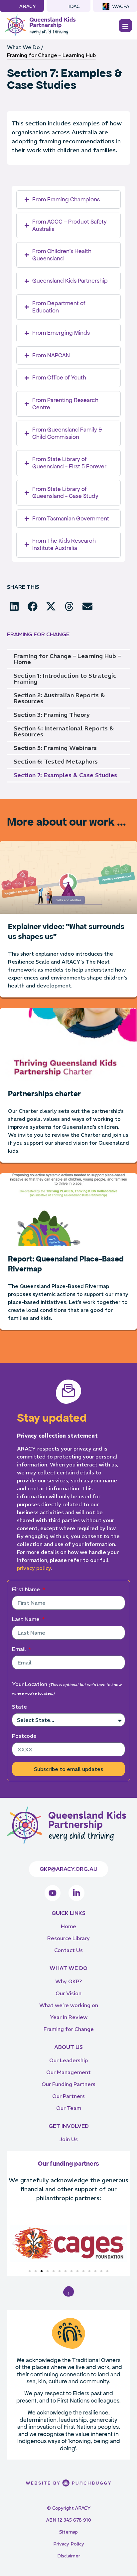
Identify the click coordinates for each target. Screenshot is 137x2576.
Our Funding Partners (68, 2084)
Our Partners (68, 2096)
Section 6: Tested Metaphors (56, 761)
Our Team (69, 2108)
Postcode (24, 1736)
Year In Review (69, 2017)
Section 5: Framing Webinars (55, 748)
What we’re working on (69, 2005)
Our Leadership (68, 2060)
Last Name (26, 1619)
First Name (27, 1589)
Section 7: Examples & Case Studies (65, 775)
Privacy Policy (69, 2544)
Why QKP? (68, 1981)
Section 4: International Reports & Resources (64, 731)
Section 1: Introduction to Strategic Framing (65, 678)
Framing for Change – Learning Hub (51, 55)
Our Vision (68, 1993)
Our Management (68, 2072)
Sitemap (68, 2532)
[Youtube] (53, 1893)
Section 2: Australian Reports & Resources (59, 698)
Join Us (68, 2139)
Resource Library (68, 1938)
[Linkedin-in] (76, 1893)
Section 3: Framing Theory (52, 715)
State (19, 1707)
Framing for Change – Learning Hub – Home (67, 659)
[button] (14, 606)
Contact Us (68, 1950)
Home (68, 1926)
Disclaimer (69, 2556)
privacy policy (34, 1568)
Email (20, 1649)
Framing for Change (69, 2029)
